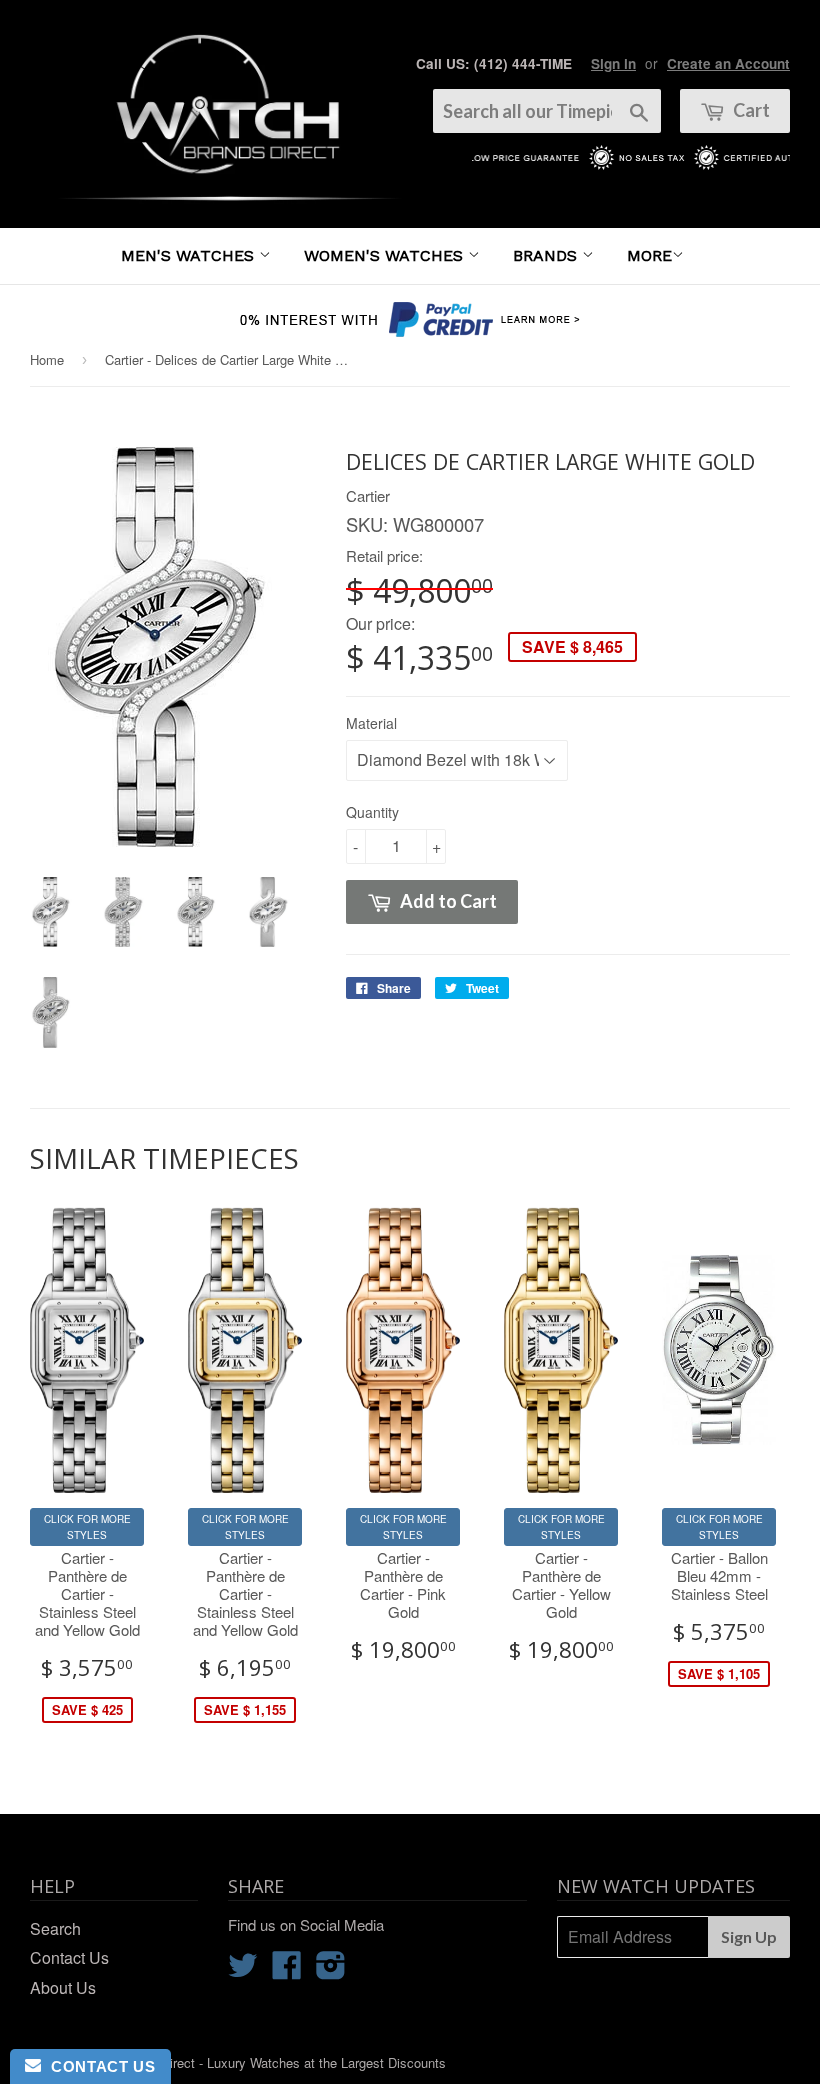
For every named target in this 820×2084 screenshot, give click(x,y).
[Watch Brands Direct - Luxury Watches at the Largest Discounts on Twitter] (243, 1970)
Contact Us (69, 1957)
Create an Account (728, 63)
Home (47, 359)
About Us (63, 1987)
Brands (547, 255)
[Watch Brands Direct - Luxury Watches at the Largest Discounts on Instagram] (331, 1970)
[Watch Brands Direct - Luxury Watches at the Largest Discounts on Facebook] (287, 1970)
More (649, 255)
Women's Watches (386, 255)
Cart (750, 110)
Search (55, 1928)
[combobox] (547, 111)
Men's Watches (190, 255)
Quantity (372, 812)
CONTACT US (98, 2066)
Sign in (613, 63)
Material (371, 723)
